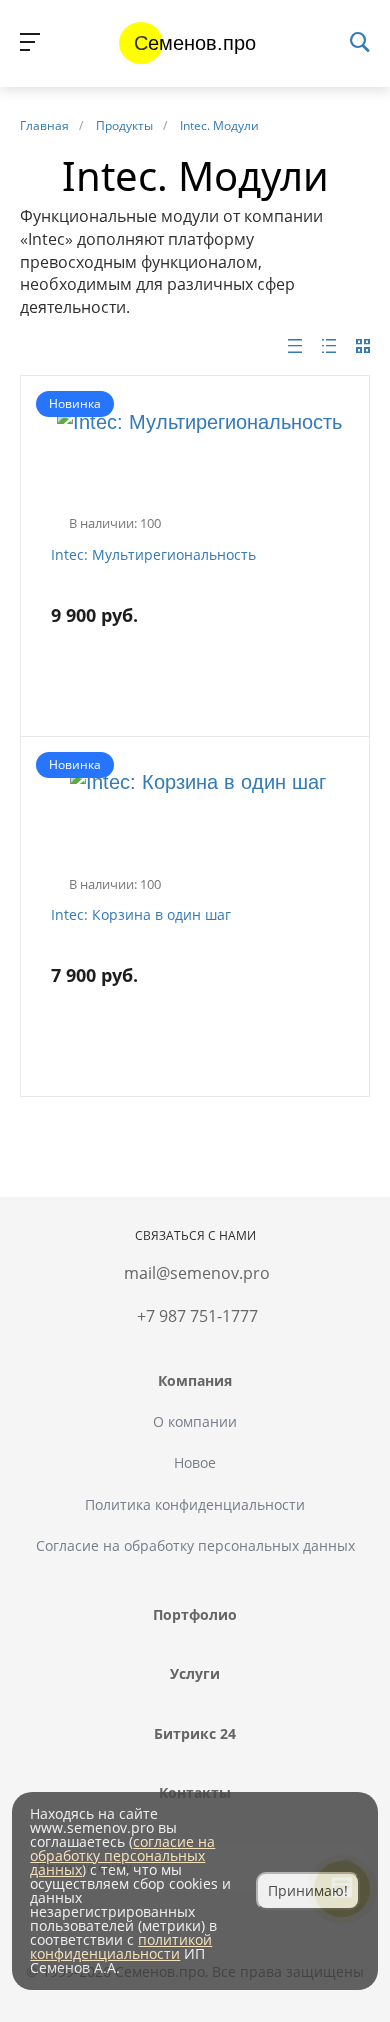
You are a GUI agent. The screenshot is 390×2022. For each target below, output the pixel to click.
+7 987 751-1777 (197, 1316)
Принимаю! (308, 1890)
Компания (195, 1380)
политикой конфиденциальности (121, 1946)
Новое (195, 1462)
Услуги (195, 1673)
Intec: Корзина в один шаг (141, 914)
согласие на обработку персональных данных (122, 1855)
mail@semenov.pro (197, 1273)
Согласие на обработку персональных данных (195, 1545)
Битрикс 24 (195, 1733)
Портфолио (195, 1614)
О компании (195, 1421)
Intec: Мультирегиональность (153, 554)
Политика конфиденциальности (195, 1504)
